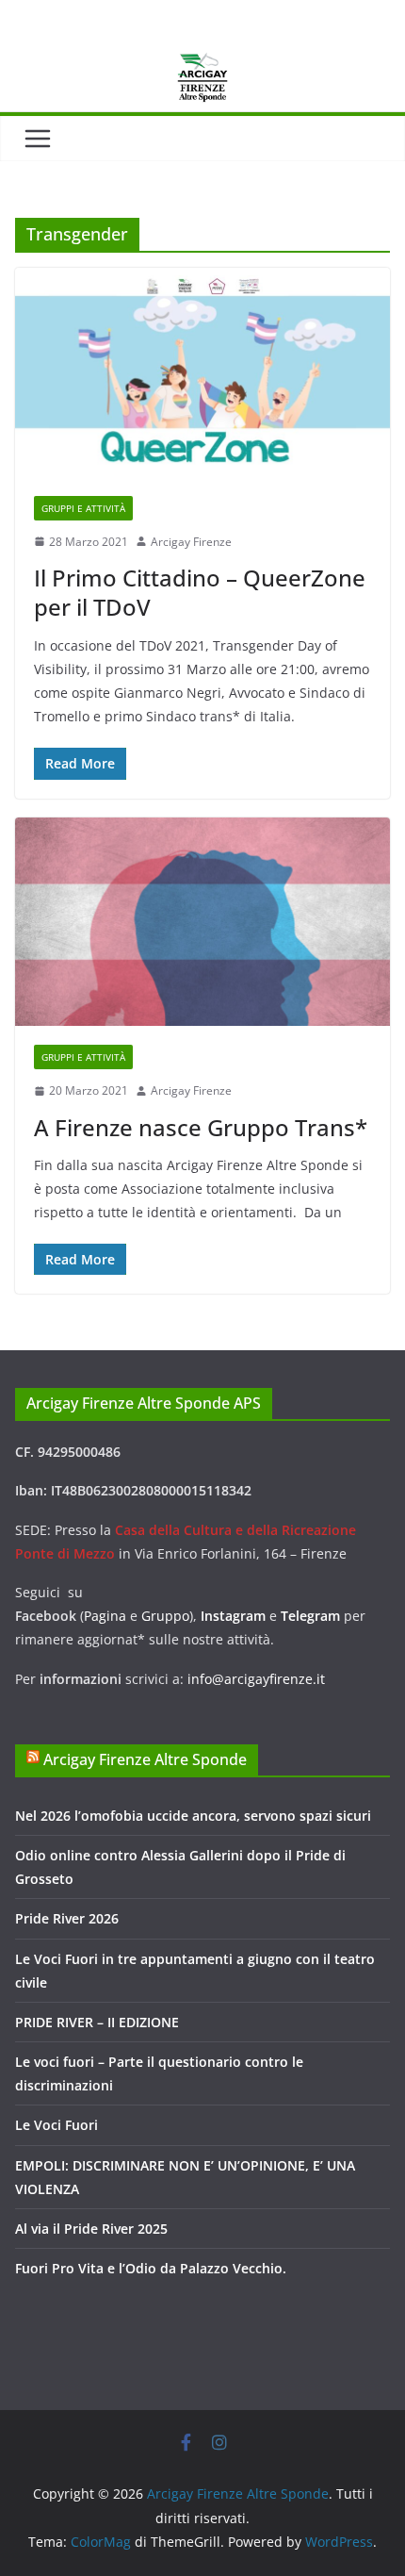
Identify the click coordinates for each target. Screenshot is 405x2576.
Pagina (107, 1616)
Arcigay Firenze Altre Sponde (145, 1759)
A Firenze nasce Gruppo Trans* (201, 1127)
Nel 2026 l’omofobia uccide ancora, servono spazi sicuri (193, 1816)
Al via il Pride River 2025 (91, 2229)
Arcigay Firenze (191, 542)
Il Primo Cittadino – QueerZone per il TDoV (200, 592)
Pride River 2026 (67, 1918)
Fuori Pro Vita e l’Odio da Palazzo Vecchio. (151, 2268)
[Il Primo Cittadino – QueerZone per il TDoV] (202, 372)
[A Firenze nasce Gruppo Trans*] (202, 922)
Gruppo (165, 1616)
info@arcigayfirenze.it (256, 1679)
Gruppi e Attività (83, 508)
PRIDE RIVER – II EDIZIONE (97, 2022)
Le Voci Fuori (57, 2125)
